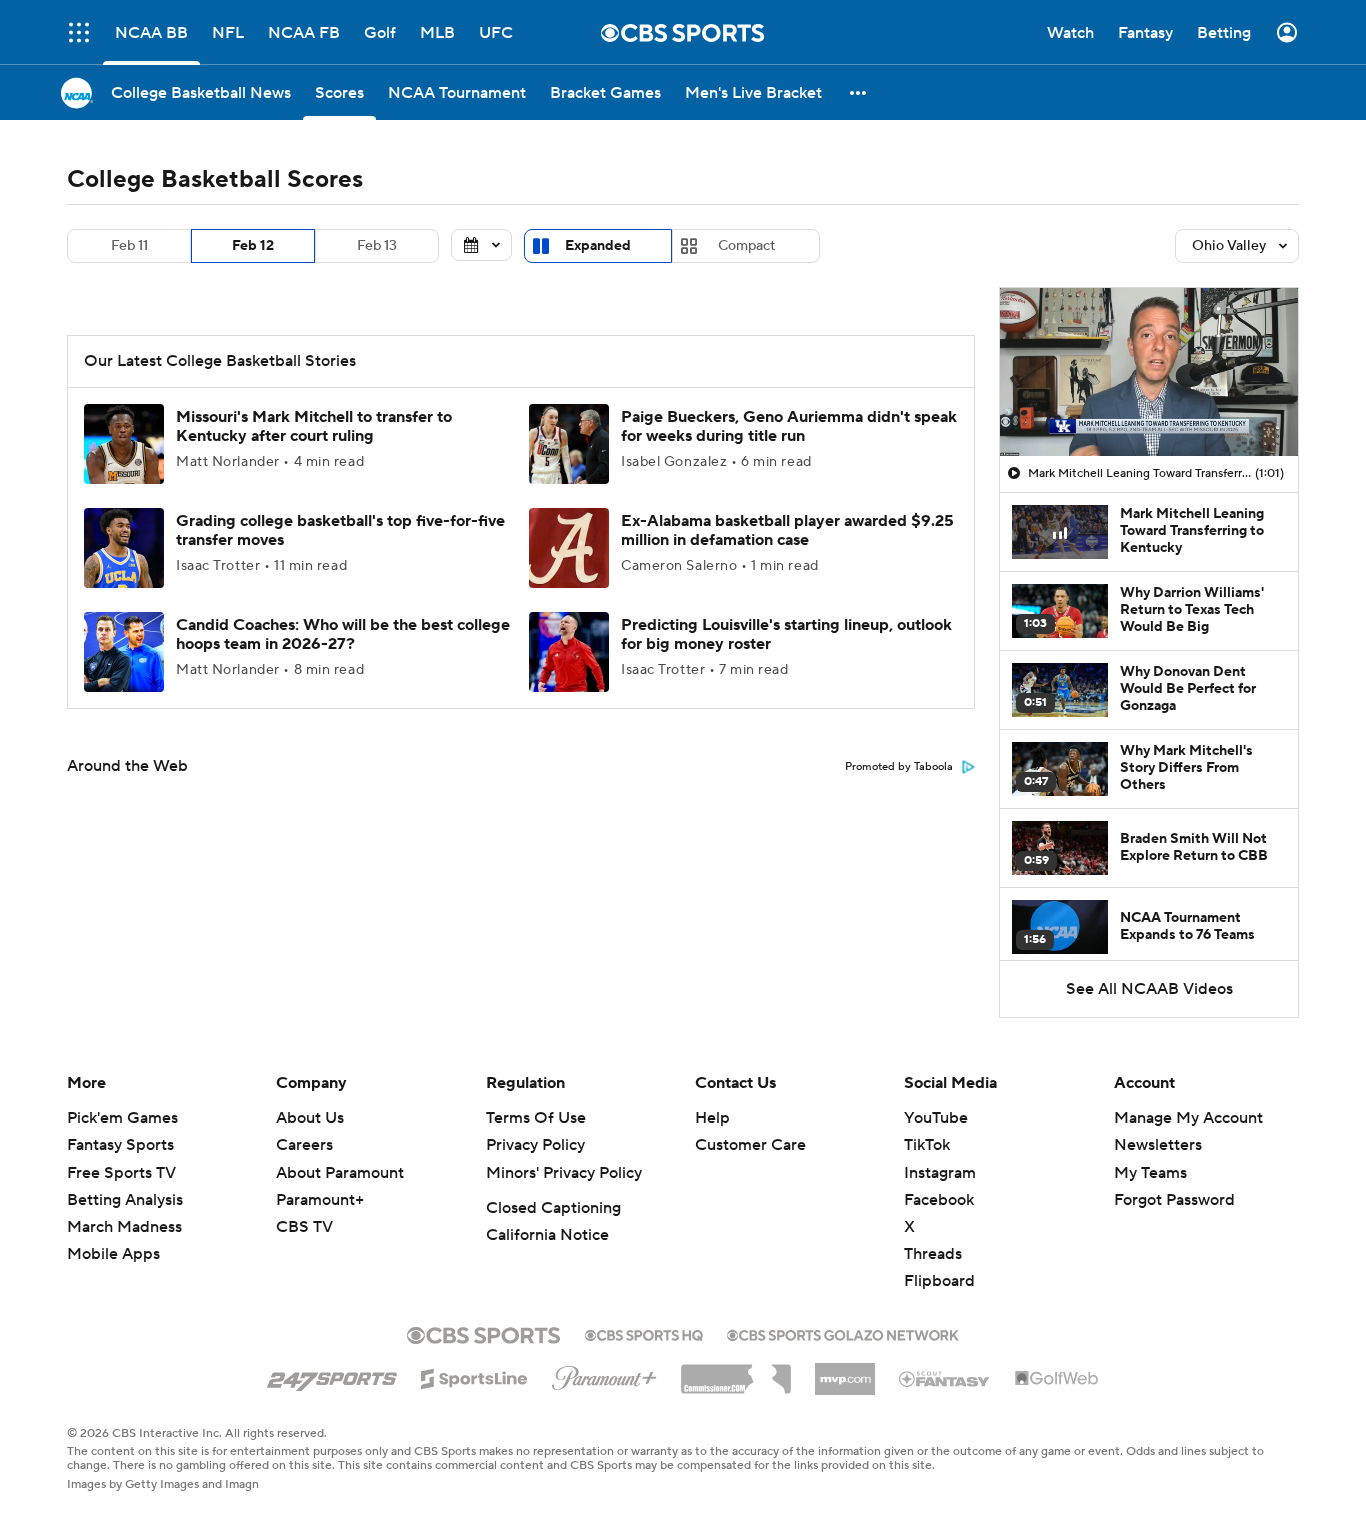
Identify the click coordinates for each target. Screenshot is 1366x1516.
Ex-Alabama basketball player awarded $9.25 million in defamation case (787, 530)
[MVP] (845, 1371)
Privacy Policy (535, 1145)
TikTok (927, 1145)
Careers (304, 1145)
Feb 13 (377, 246)
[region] (1149, 372)
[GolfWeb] (1057, 1379)
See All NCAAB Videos (1149, 989)
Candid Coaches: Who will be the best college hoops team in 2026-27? (343, 634)
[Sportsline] (474, 1376)
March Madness (124, 1227)
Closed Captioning (553, 1208)
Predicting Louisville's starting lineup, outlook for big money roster (786, 634)
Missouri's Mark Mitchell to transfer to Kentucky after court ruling (314, 426)
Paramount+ (320, 1200)
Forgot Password (1174, 1200)
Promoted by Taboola (899, 767)
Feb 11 (129, 246)
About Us (310, 1118)
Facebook (939, 1200)
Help (712, 1118)
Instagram (940, 1173)
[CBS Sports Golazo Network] (843, 1333)
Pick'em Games (122, 1118)
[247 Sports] (332, 1375)
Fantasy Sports (120, 1145)
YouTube (936, 1118)
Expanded (598, 246)
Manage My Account (1188, 1118)
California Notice (547, 1235)
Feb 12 (253, 246)
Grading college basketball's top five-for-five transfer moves (340, 530)
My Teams (1150, 1173)
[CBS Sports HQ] (644, 1333)
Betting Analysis (125, 1200)
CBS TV (304, 1227)
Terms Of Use (536, 1118)
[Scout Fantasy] (945, 1378)
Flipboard (939, 1281)
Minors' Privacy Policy (564, 1173)
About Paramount (340, 1173)
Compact (746, 246)
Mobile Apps (113, 1254)
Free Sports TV (121, 1173)
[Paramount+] (604, 1374)
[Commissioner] (736, 1372)
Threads (933, 1254)
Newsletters (1158, 1145)
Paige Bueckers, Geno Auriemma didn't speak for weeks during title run (789, 426)
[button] (79, 32)
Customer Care (750, 1145)
